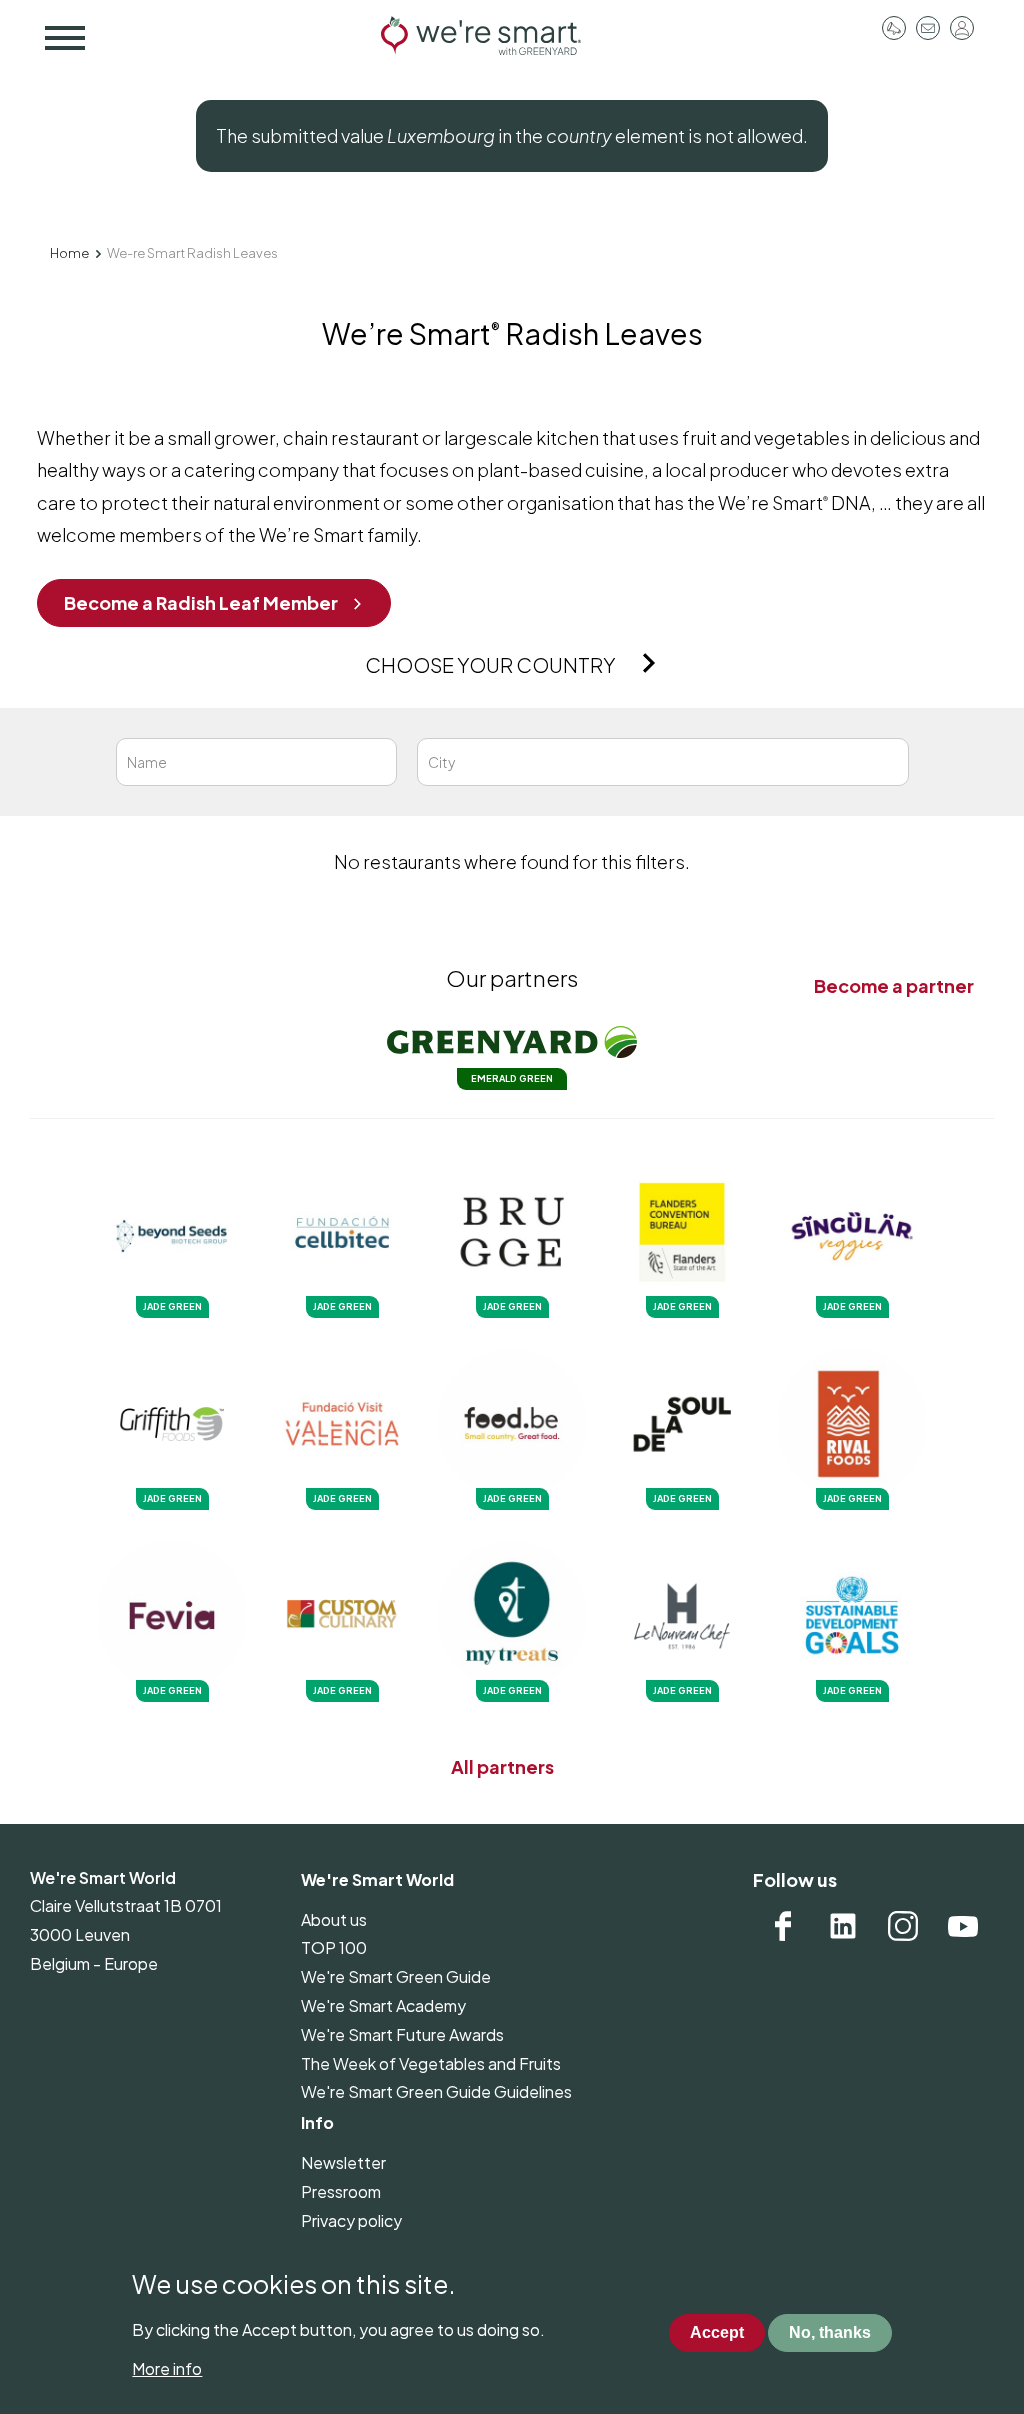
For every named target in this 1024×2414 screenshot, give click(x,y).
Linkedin (843, 1926)
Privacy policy (351, 2220)
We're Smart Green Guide (396, 1976)
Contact (928, 28)
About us (334, 1919)
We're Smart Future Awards (402, 2034)
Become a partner (894, 985)
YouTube (963, 1926)
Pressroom (894, 28)
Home (69, 253)
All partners (502, 1766)
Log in (962, 28)
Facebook (783, 1926)
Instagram (903, 1926)
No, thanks (830, 2332)
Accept (717, 2332)
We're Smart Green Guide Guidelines (436, 2091)
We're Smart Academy (383, 2005)
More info (167, 2368)
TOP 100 (334, 1947)
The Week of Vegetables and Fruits (431, 2063)
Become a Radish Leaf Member (201, 602)
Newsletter (343, 2162)
